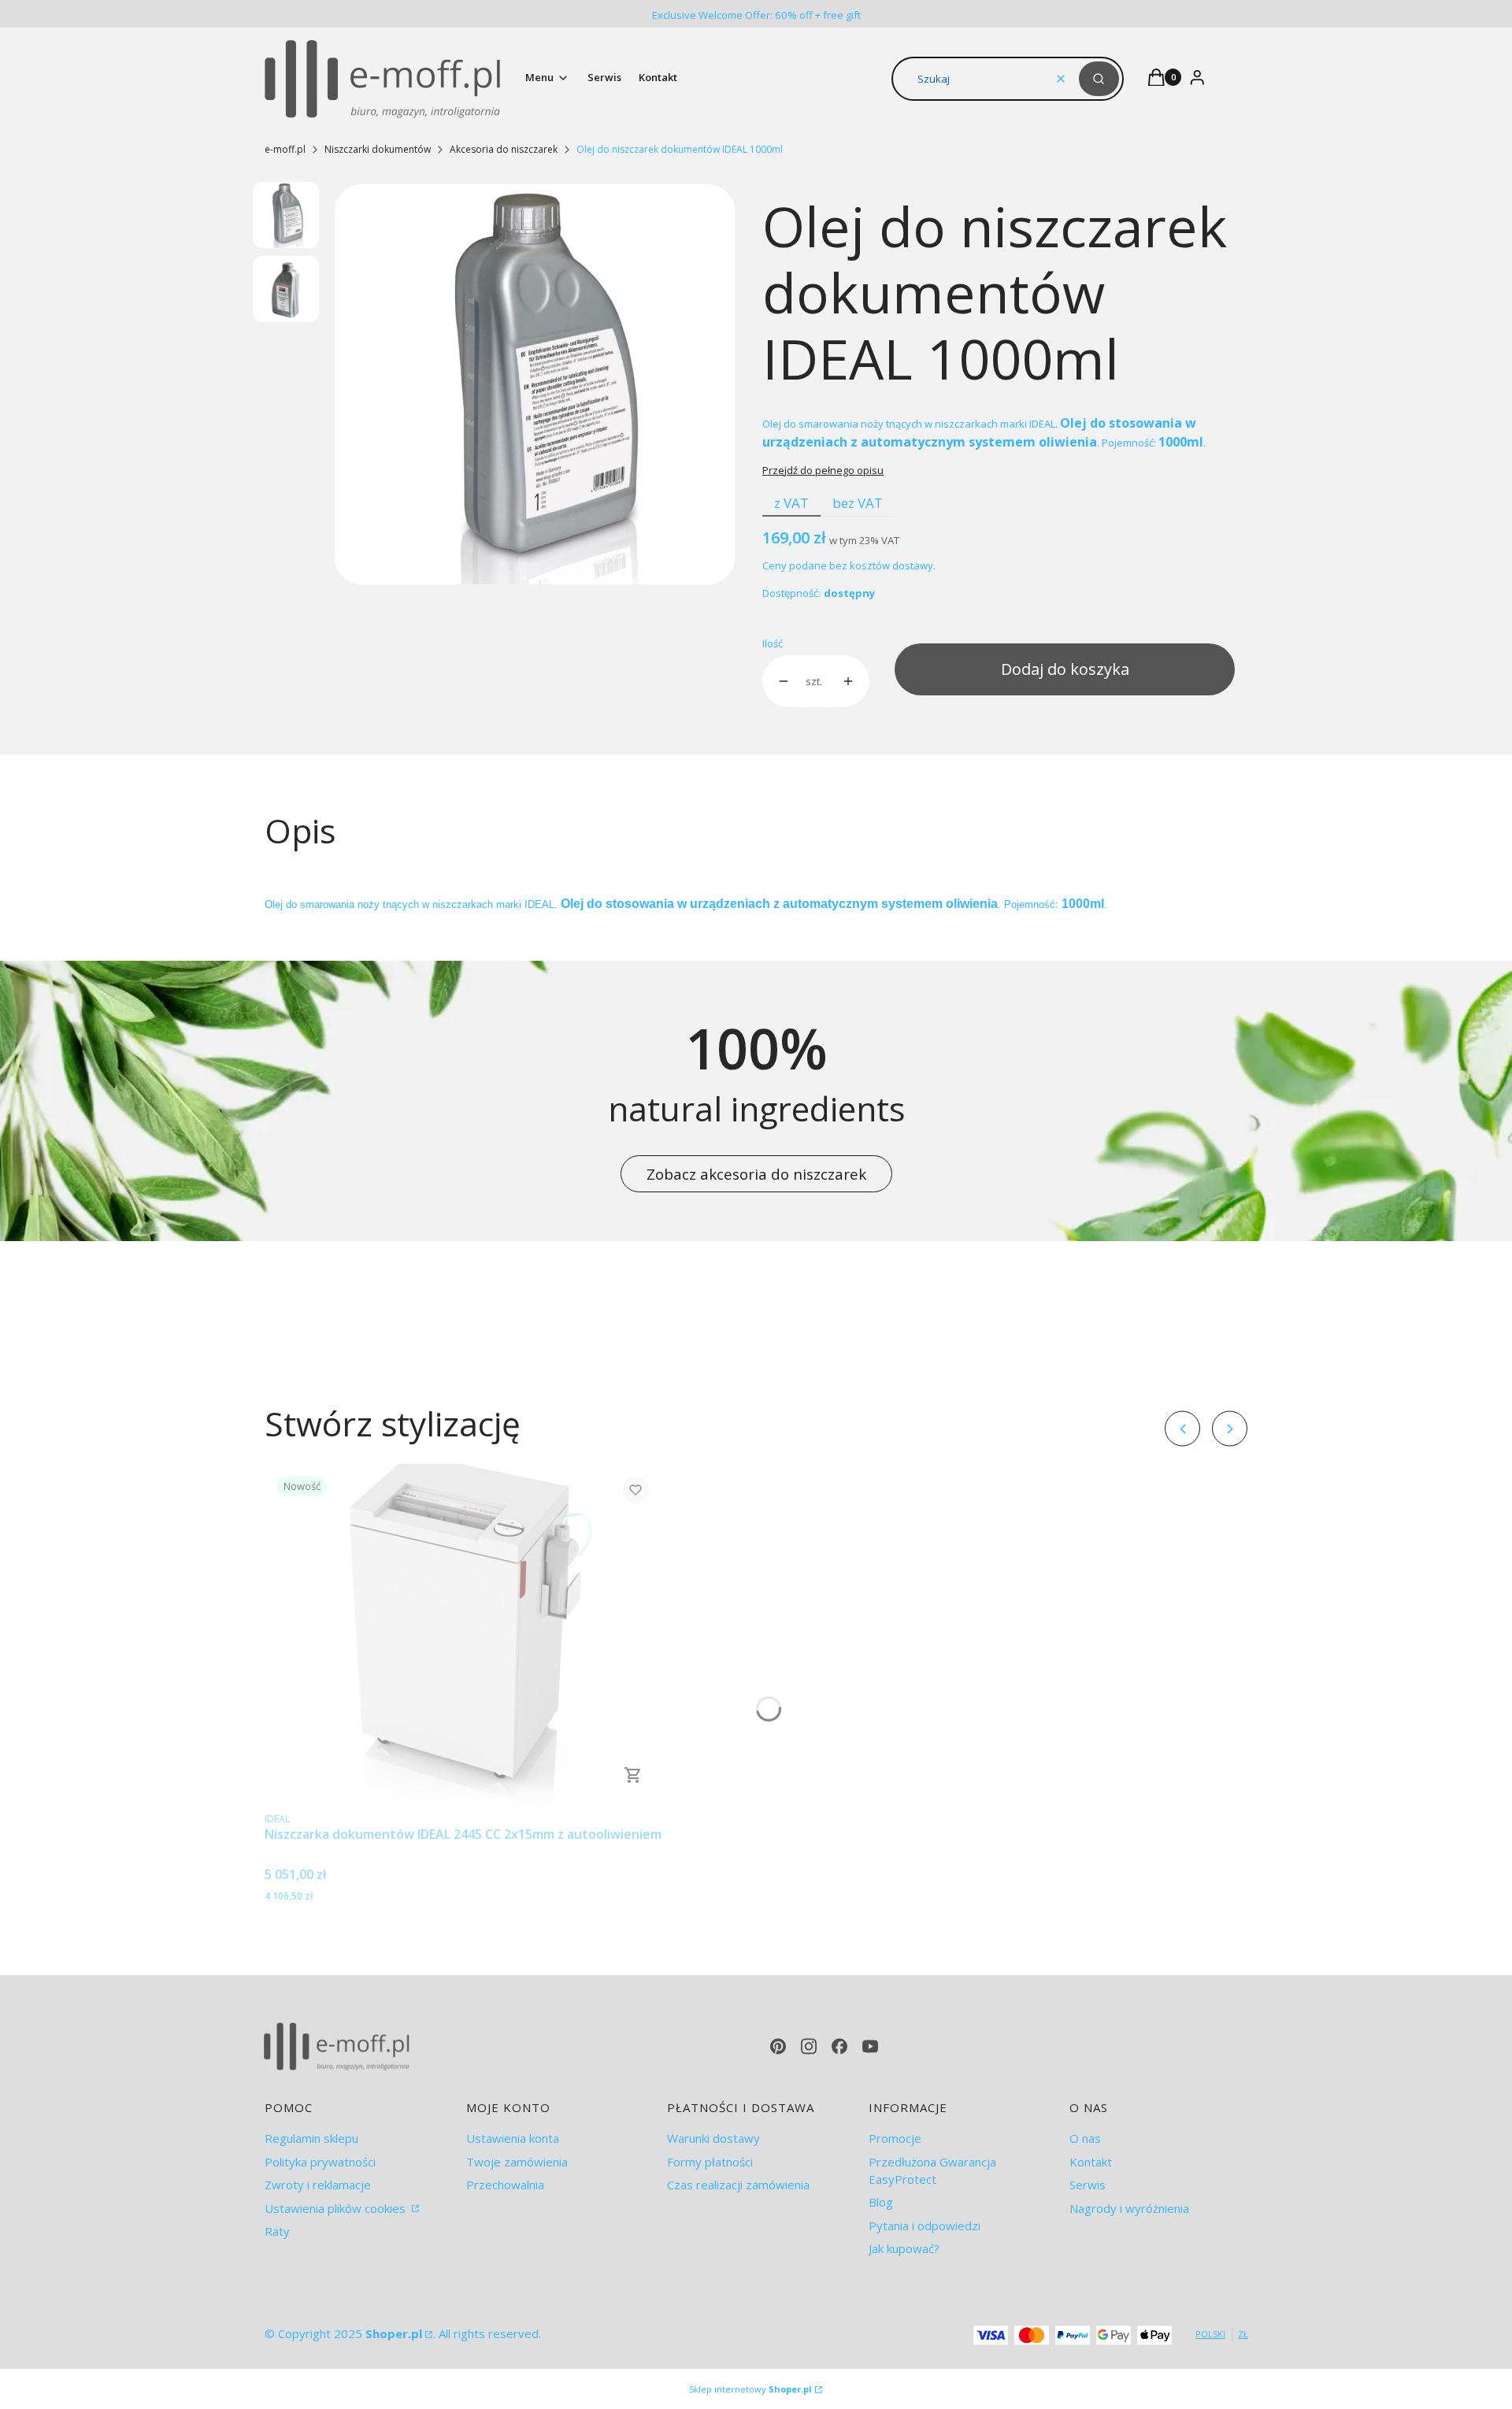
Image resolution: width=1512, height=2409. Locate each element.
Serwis (1088, 2185)
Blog (881, 2202)
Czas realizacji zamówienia (738, 2185)
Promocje (895, 2138)
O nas (1085, 2138)
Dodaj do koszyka (1065, 669)
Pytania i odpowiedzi (925, 2226)
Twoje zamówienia (517, 2162)
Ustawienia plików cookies (337, 2208)
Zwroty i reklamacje (318, 2185)
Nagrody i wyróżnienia (1129, 2208)
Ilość (773, 643)
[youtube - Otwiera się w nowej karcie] (870, 2046)
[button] (1099, 79)
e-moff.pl (285, 149)
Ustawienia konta (513, 2138)
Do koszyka (633, 1775)
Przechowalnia (505, 2185)
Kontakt (1091, 2162)
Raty (277, 2231)
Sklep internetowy (750, 2389)
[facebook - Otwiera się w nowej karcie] (839, 2046)
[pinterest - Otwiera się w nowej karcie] (778, 2046)
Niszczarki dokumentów (378, 149)
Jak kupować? (904, 2248)
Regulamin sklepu (311, 2138)
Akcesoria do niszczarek (504, 149)
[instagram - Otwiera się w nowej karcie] (809, 2046)
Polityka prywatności (320, 2162)
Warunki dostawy (713, 2138)
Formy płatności (710, 2162)
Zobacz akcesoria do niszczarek (756, 1174)
